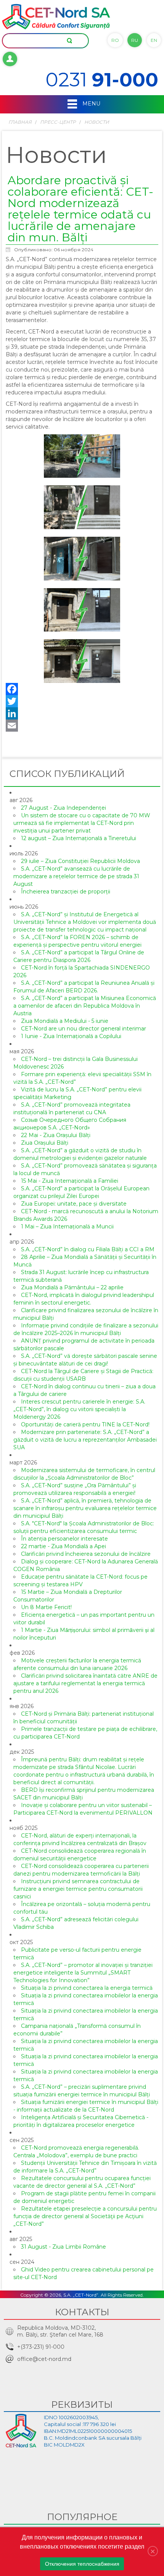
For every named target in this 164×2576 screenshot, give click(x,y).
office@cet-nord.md (44, 2359)
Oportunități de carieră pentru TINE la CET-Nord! (85, 1424)
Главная (20, 122)
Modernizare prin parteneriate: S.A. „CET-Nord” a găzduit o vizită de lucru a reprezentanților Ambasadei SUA (85, 1440)
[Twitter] (82, 701)
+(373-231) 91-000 (41, 2347)
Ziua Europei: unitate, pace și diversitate (74, 1204)
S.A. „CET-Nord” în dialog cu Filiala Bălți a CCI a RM (88, 1249)
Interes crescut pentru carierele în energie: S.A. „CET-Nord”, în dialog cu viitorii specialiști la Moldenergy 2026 (79, 1409)
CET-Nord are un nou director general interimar (84, 1029)
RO (115, 40)
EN (154, 40)
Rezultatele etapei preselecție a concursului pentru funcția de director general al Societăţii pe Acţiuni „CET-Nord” (85, 2216)
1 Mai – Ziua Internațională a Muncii (67, 1227)
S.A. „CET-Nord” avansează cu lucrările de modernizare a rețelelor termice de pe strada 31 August (76, 876)
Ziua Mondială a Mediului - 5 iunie (65, 1021)
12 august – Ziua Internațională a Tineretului (79, 838)
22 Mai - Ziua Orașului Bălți (56, 1135)
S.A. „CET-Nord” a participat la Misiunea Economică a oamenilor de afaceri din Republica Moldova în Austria (85, 1006)
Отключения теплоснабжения (82, 2564)
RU (135, 40)
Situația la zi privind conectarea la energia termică (87, 1988)
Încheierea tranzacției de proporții (66, 892)
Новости (97, 122)
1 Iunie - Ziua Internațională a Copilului (71, 1036)
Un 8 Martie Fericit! (46, 1607)
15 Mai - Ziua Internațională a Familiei (70, 1181)
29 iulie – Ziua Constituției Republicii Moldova (80, 861)
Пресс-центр (58, 122)
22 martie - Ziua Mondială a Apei (64, 1546)
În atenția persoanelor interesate (64, 1539)
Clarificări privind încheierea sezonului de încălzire (86, 1554)
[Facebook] (82, 689)
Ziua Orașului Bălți (45, 1143)
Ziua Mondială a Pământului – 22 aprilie (72, 1287)
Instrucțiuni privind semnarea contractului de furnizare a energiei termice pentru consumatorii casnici (78, 1889)
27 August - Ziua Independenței (64, 808)
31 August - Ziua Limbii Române (64, 2247)
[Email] (82, 726)
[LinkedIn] (82, 713)
